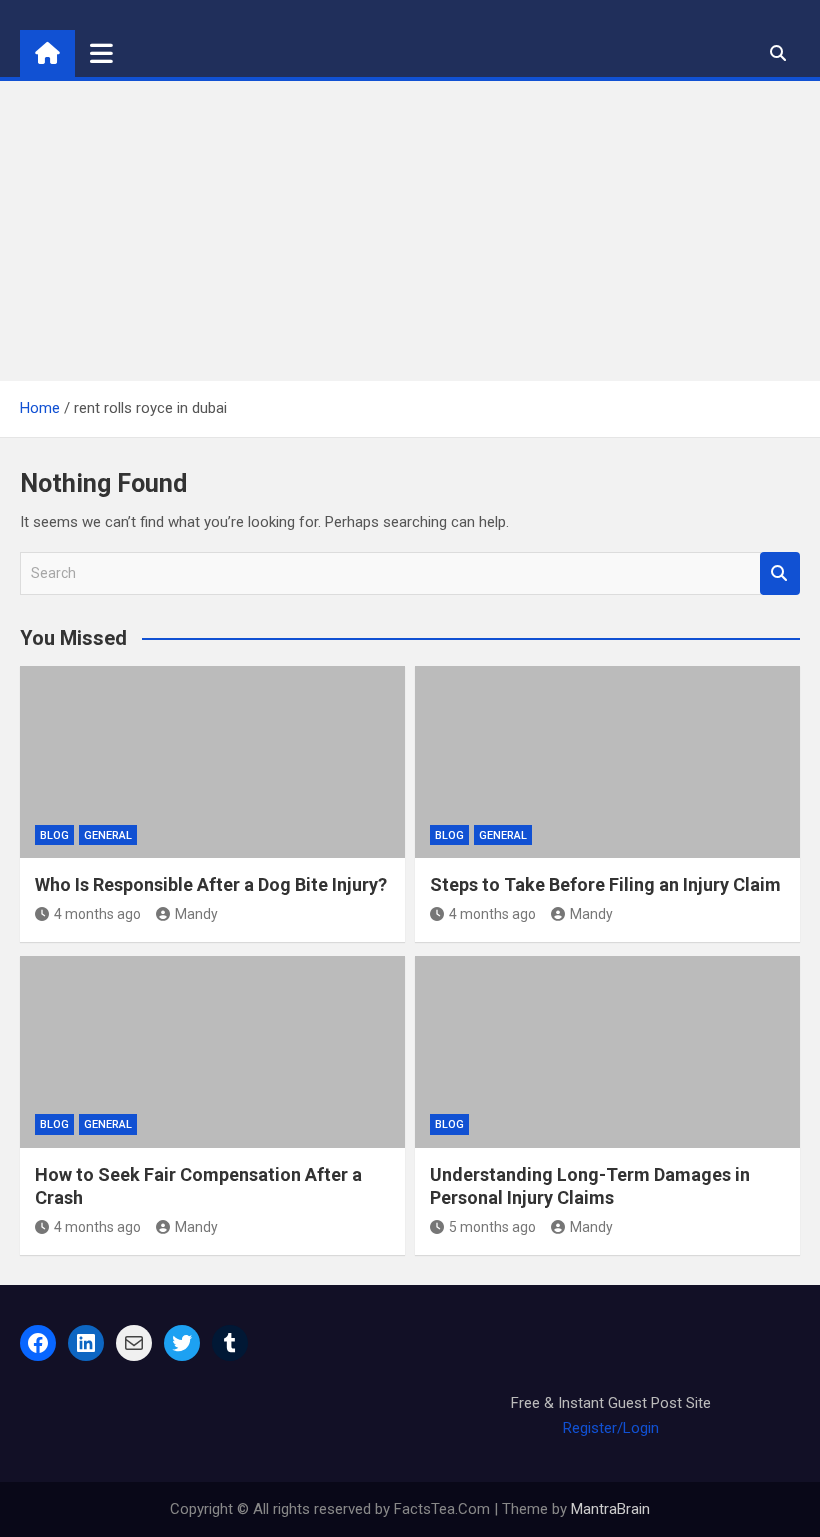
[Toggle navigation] (101, 53)
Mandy (196, 914)
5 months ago (492, 1227)
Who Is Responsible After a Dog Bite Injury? (211, 884)
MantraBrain (610, 1509)
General (108, 835)
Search (780, 573)
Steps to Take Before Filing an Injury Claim (605, 884)
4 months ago (97, 914)
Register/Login (611, 1428)
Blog (54, 835)
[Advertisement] (410, 231)
